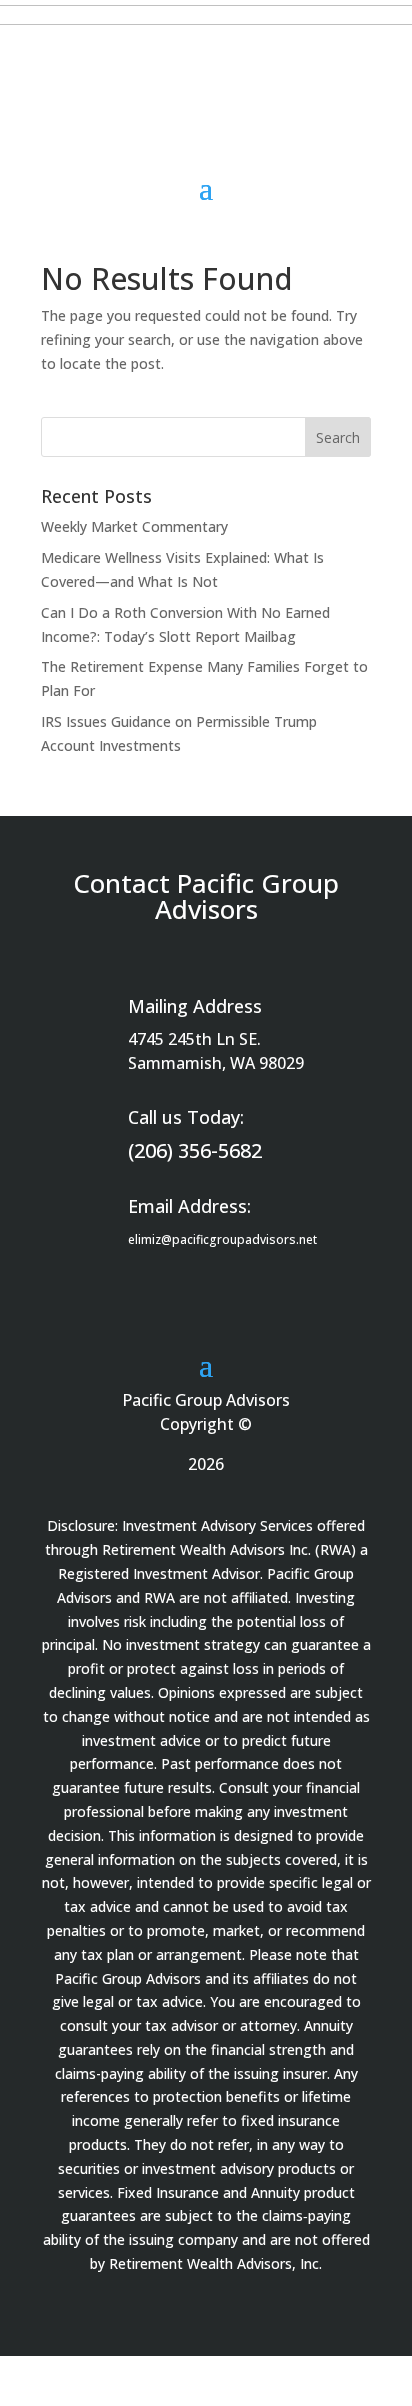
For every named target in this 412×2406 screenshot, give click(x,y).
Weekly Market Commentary (134, 526)
